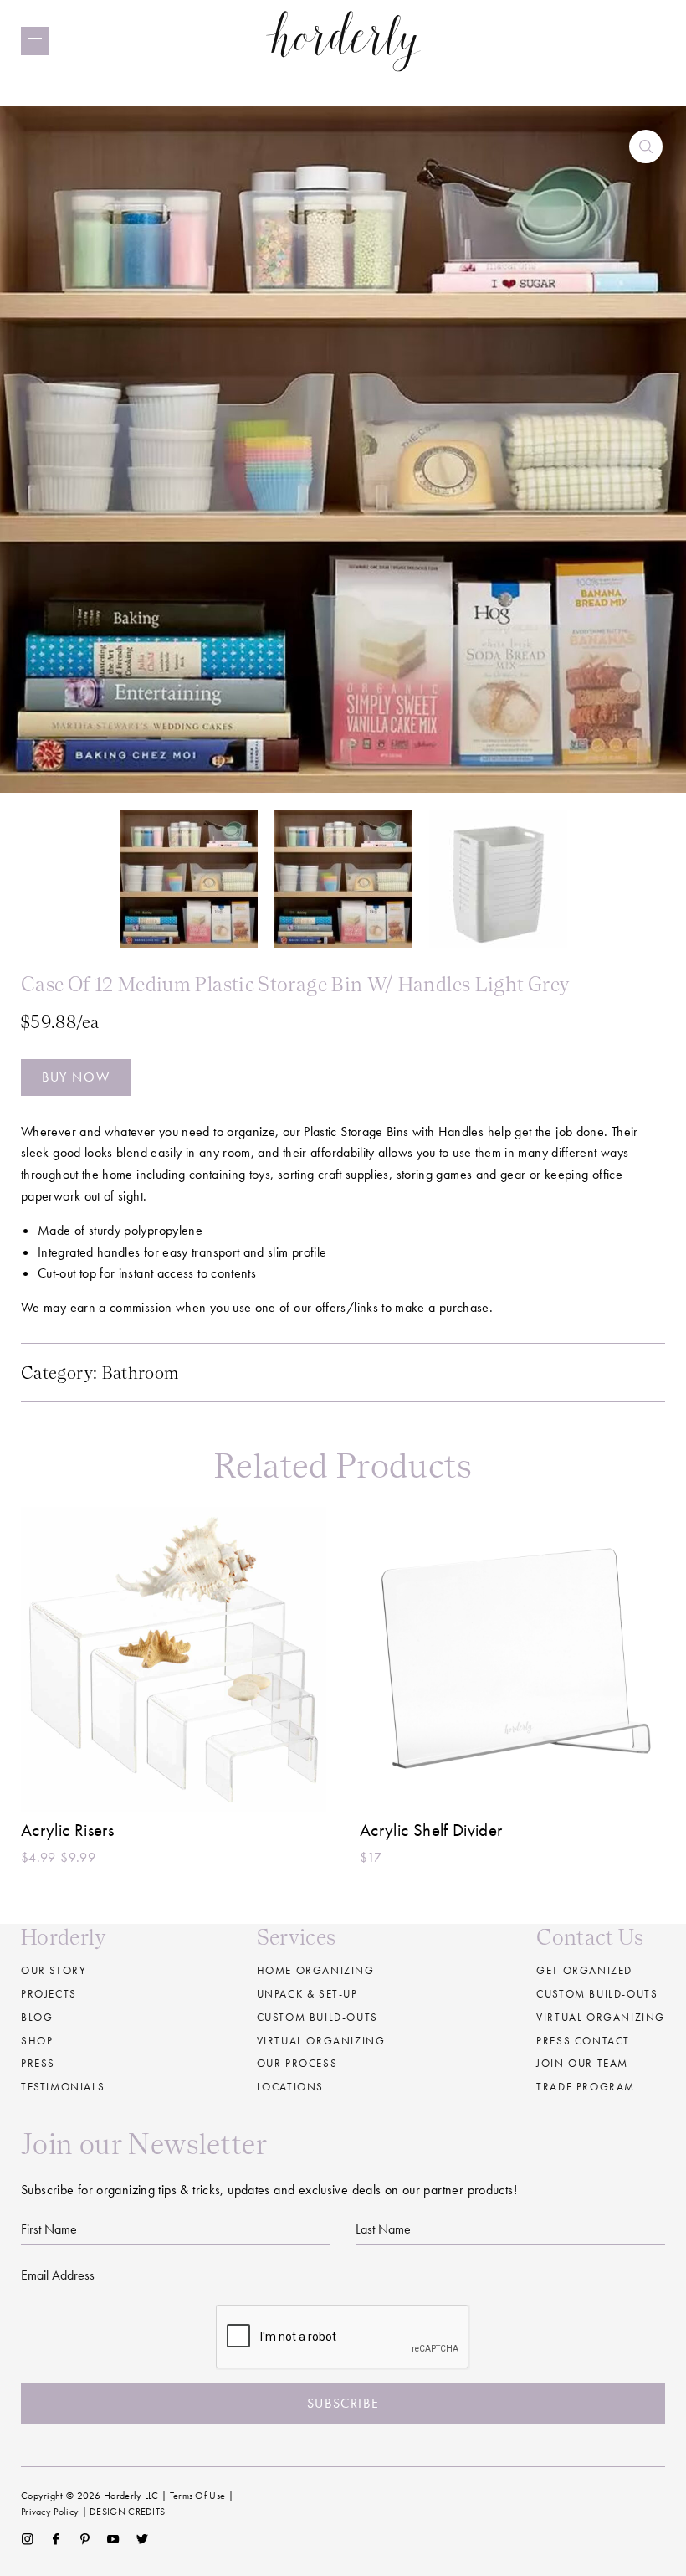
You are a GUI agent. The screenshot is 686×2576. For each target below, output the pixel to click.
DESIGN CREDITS (127, 2512)
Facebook (56, 2539)
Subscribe (343, 2403)
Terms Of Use (198, 2496)
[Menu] (35, 41)
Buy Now (76, 1077)
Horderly (343, 41)
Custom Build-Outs (597, 1994)
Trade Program (586, 2087)
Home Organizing (316, 1970)
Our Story (54, 1970)
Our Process (297, 2063)
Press (38, 2063)
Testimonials (63, 2087)
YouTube (113, 2539)
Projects (49, 1994)
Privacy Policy (50, 2512)
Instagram (27, 2539)
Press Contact (583, 2041)
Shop (37, 2041)
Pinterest (85, 2539)
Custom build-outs (317, 2017)
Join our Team (582, 2063)
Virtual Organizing (321, 2041)
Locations (290, 2087)
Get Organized (584, 1970)
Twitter (143, 2539)
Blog (37, 2017)
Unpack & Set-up (307, 1994)
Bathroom (141, 1373)
